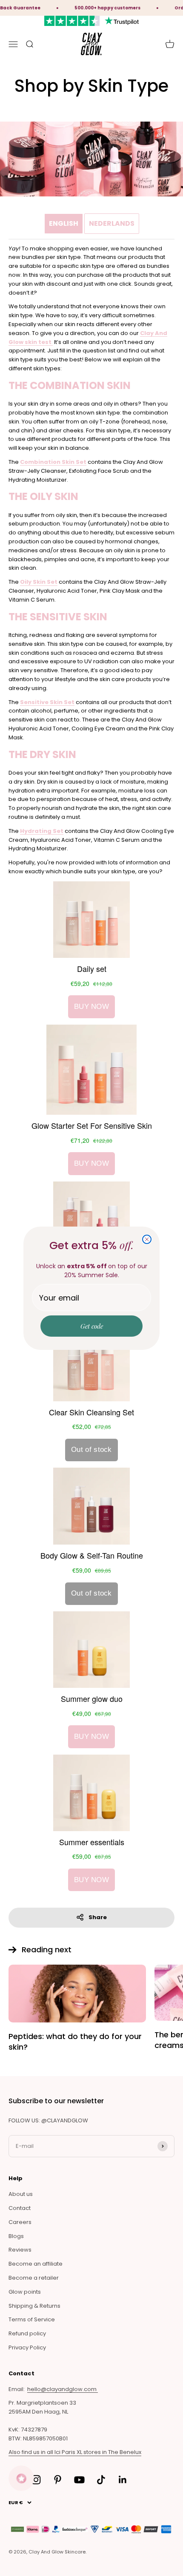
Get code (92, 1326)
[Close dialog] (147, 1239)
